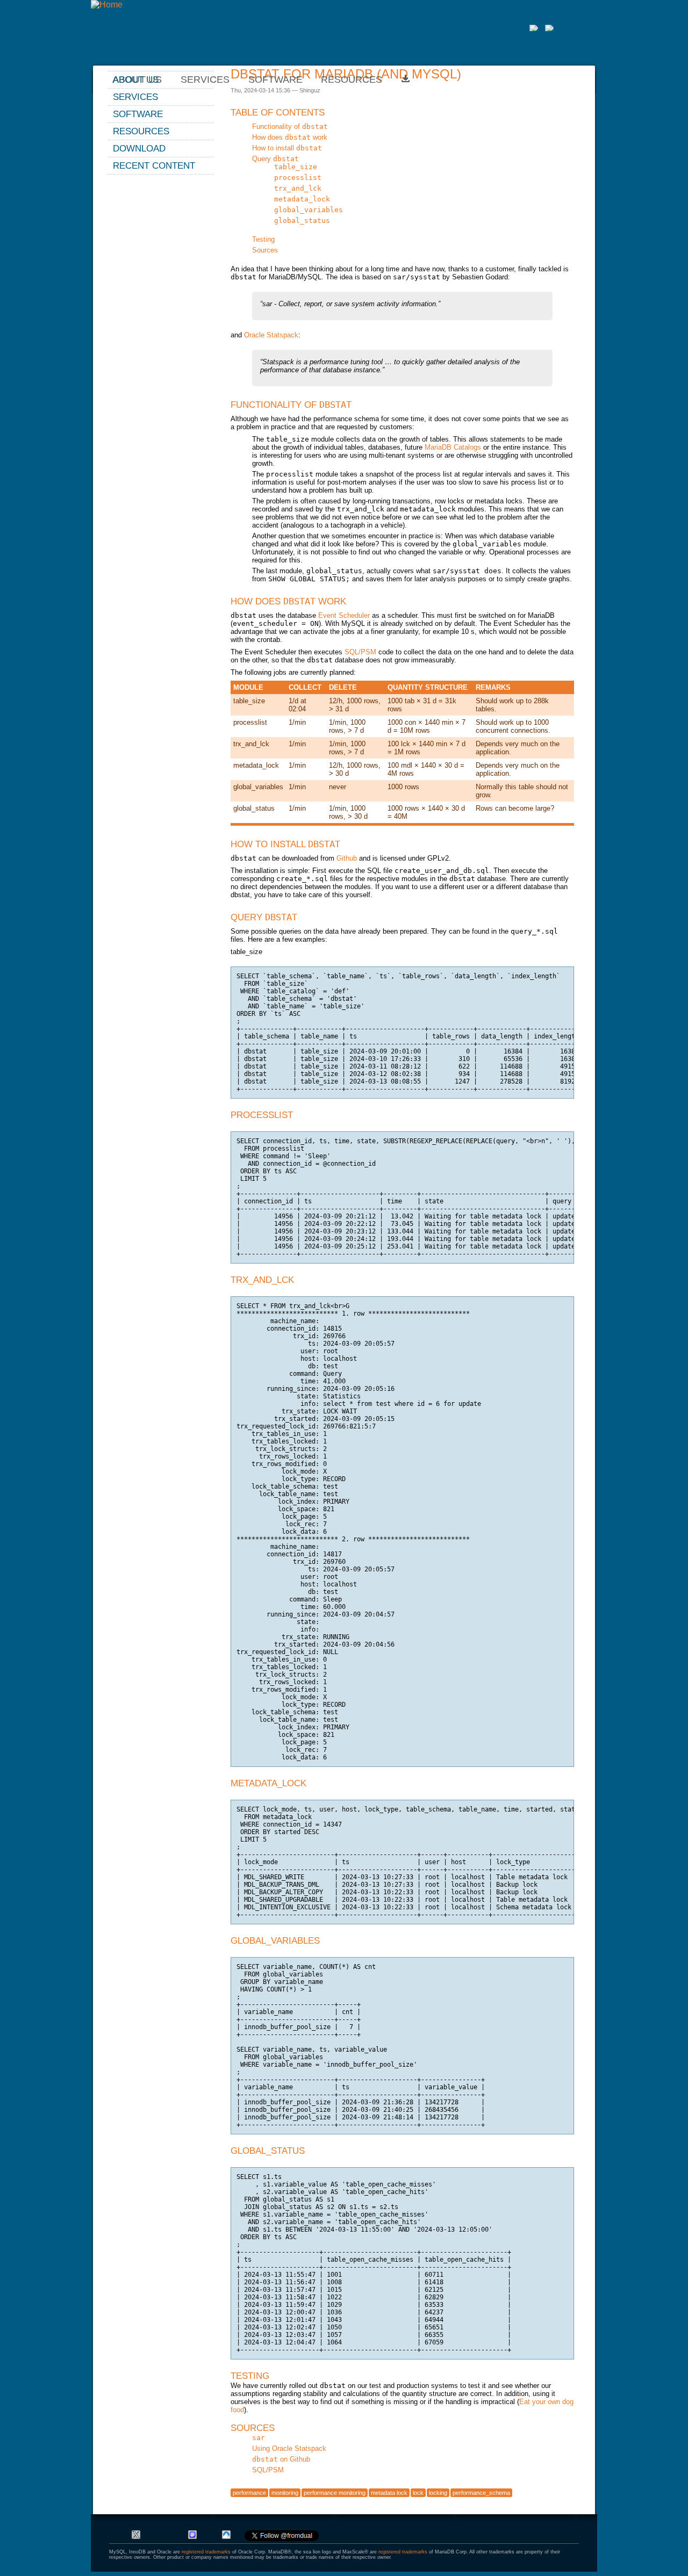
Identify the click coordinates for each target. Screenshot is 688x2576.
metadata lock (389, 2493)
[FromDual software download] (406, 80)
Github (347, 858)
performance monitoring (335, 2493)
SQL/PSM (360, 652)
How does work (290, 137)
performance (249, 2493)
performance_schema (481, 2493)
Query (275, 159)
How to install (287, 148)
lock (418, 2493)
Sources (265, 250)
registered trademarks (206, 2552)
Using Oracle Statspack (289, 2448)
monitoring (285, 2493)
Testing (263, 239)
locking (438, 2493)
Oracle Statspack (271, 335)
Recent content (154, 165)
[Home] (107, 5)
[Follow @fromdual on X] (282, 2539)
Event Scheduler (344, 615)
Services (135, 97)
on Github (281, 2459)
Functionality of (290, 127)
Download (139, 148)
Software (275, 80)
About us (136, 80)
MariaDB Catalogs (453, 447)
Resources (352, 80)
